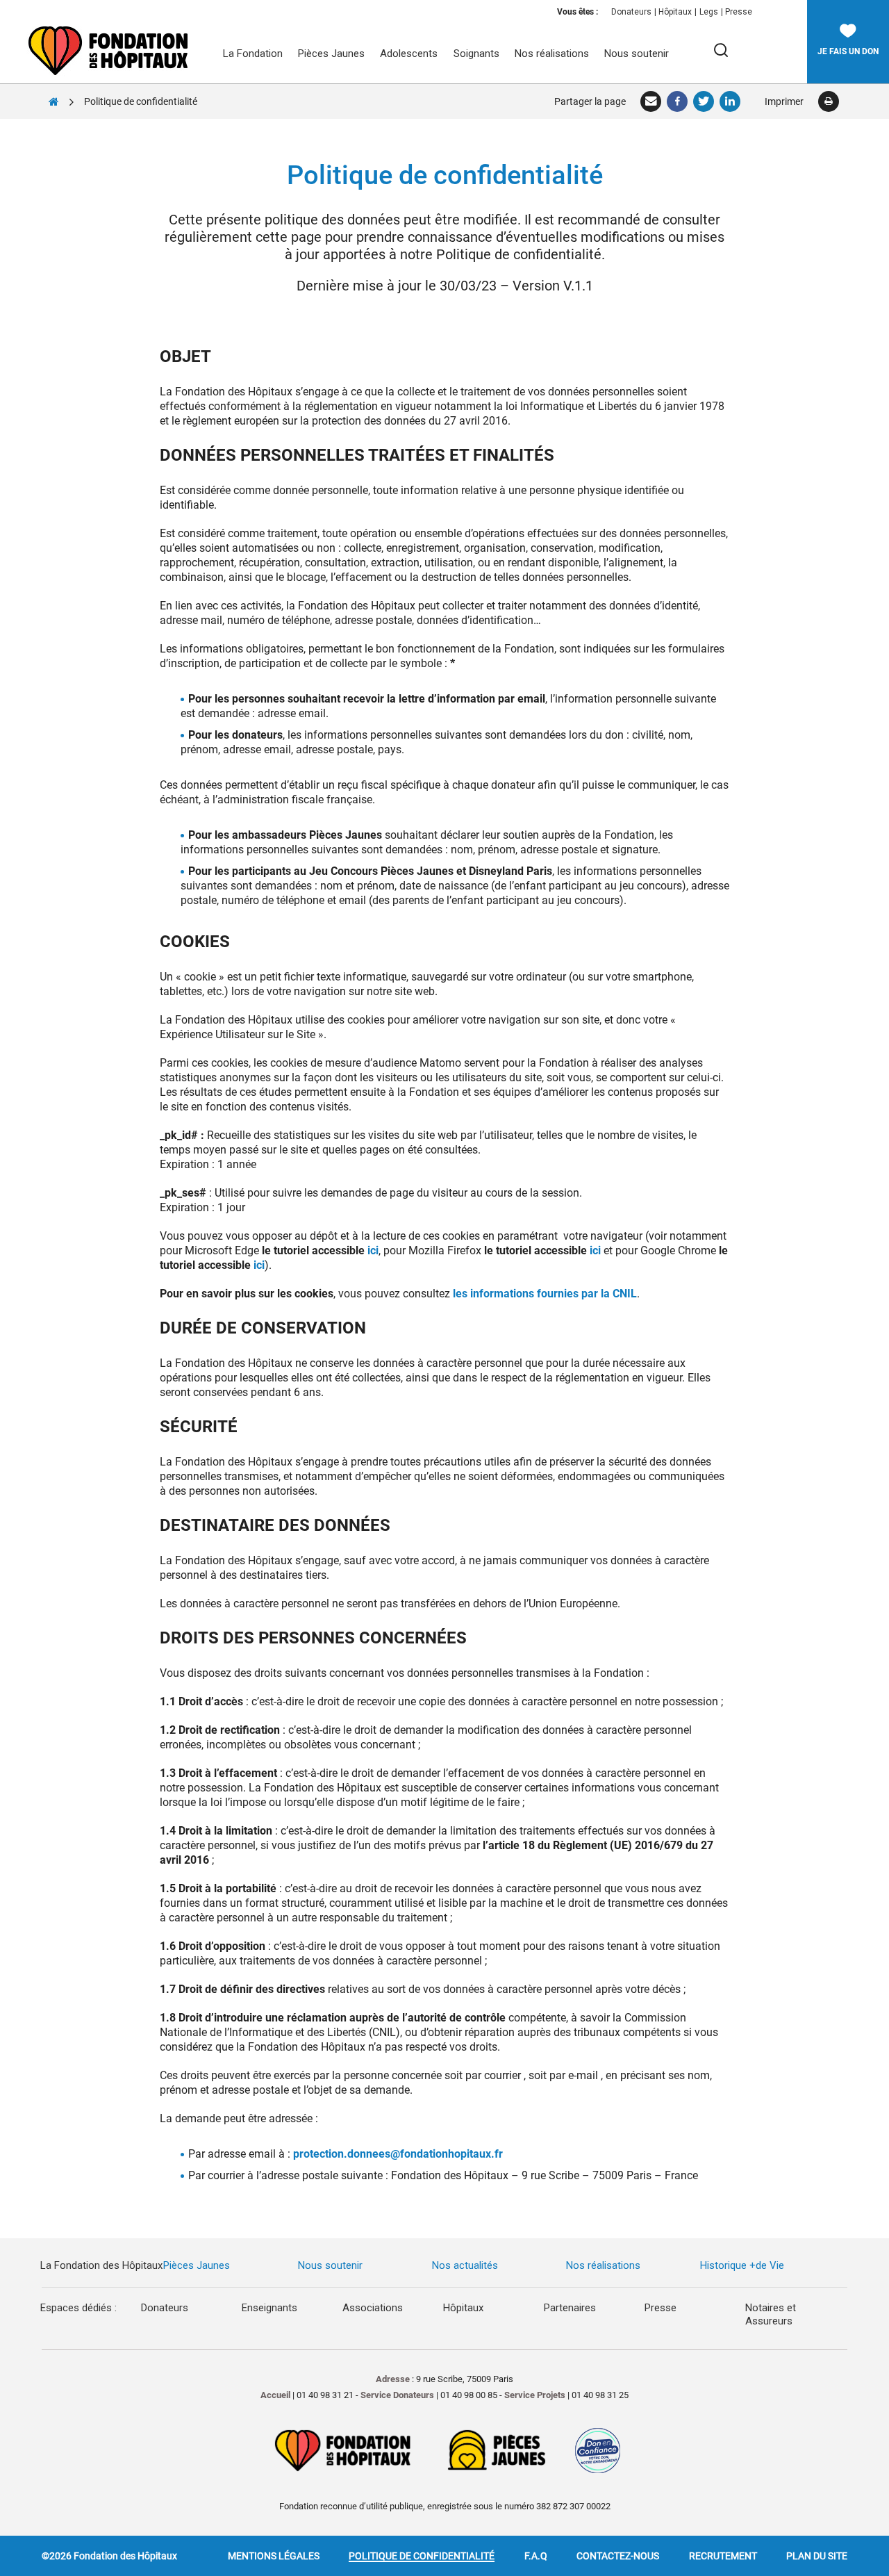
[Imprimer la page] (828, 101)
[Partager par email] (651, 101)
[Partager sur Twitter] (704, 101)
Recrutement (723, 2556)
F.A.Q (536, 2556)
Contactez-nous (618, 2556)
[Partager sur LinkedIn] (731, 101)
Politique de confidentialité (422, 2556)
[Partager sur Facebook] (678, 101)
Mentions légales (274, 2556)
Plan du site (817, 2556)
